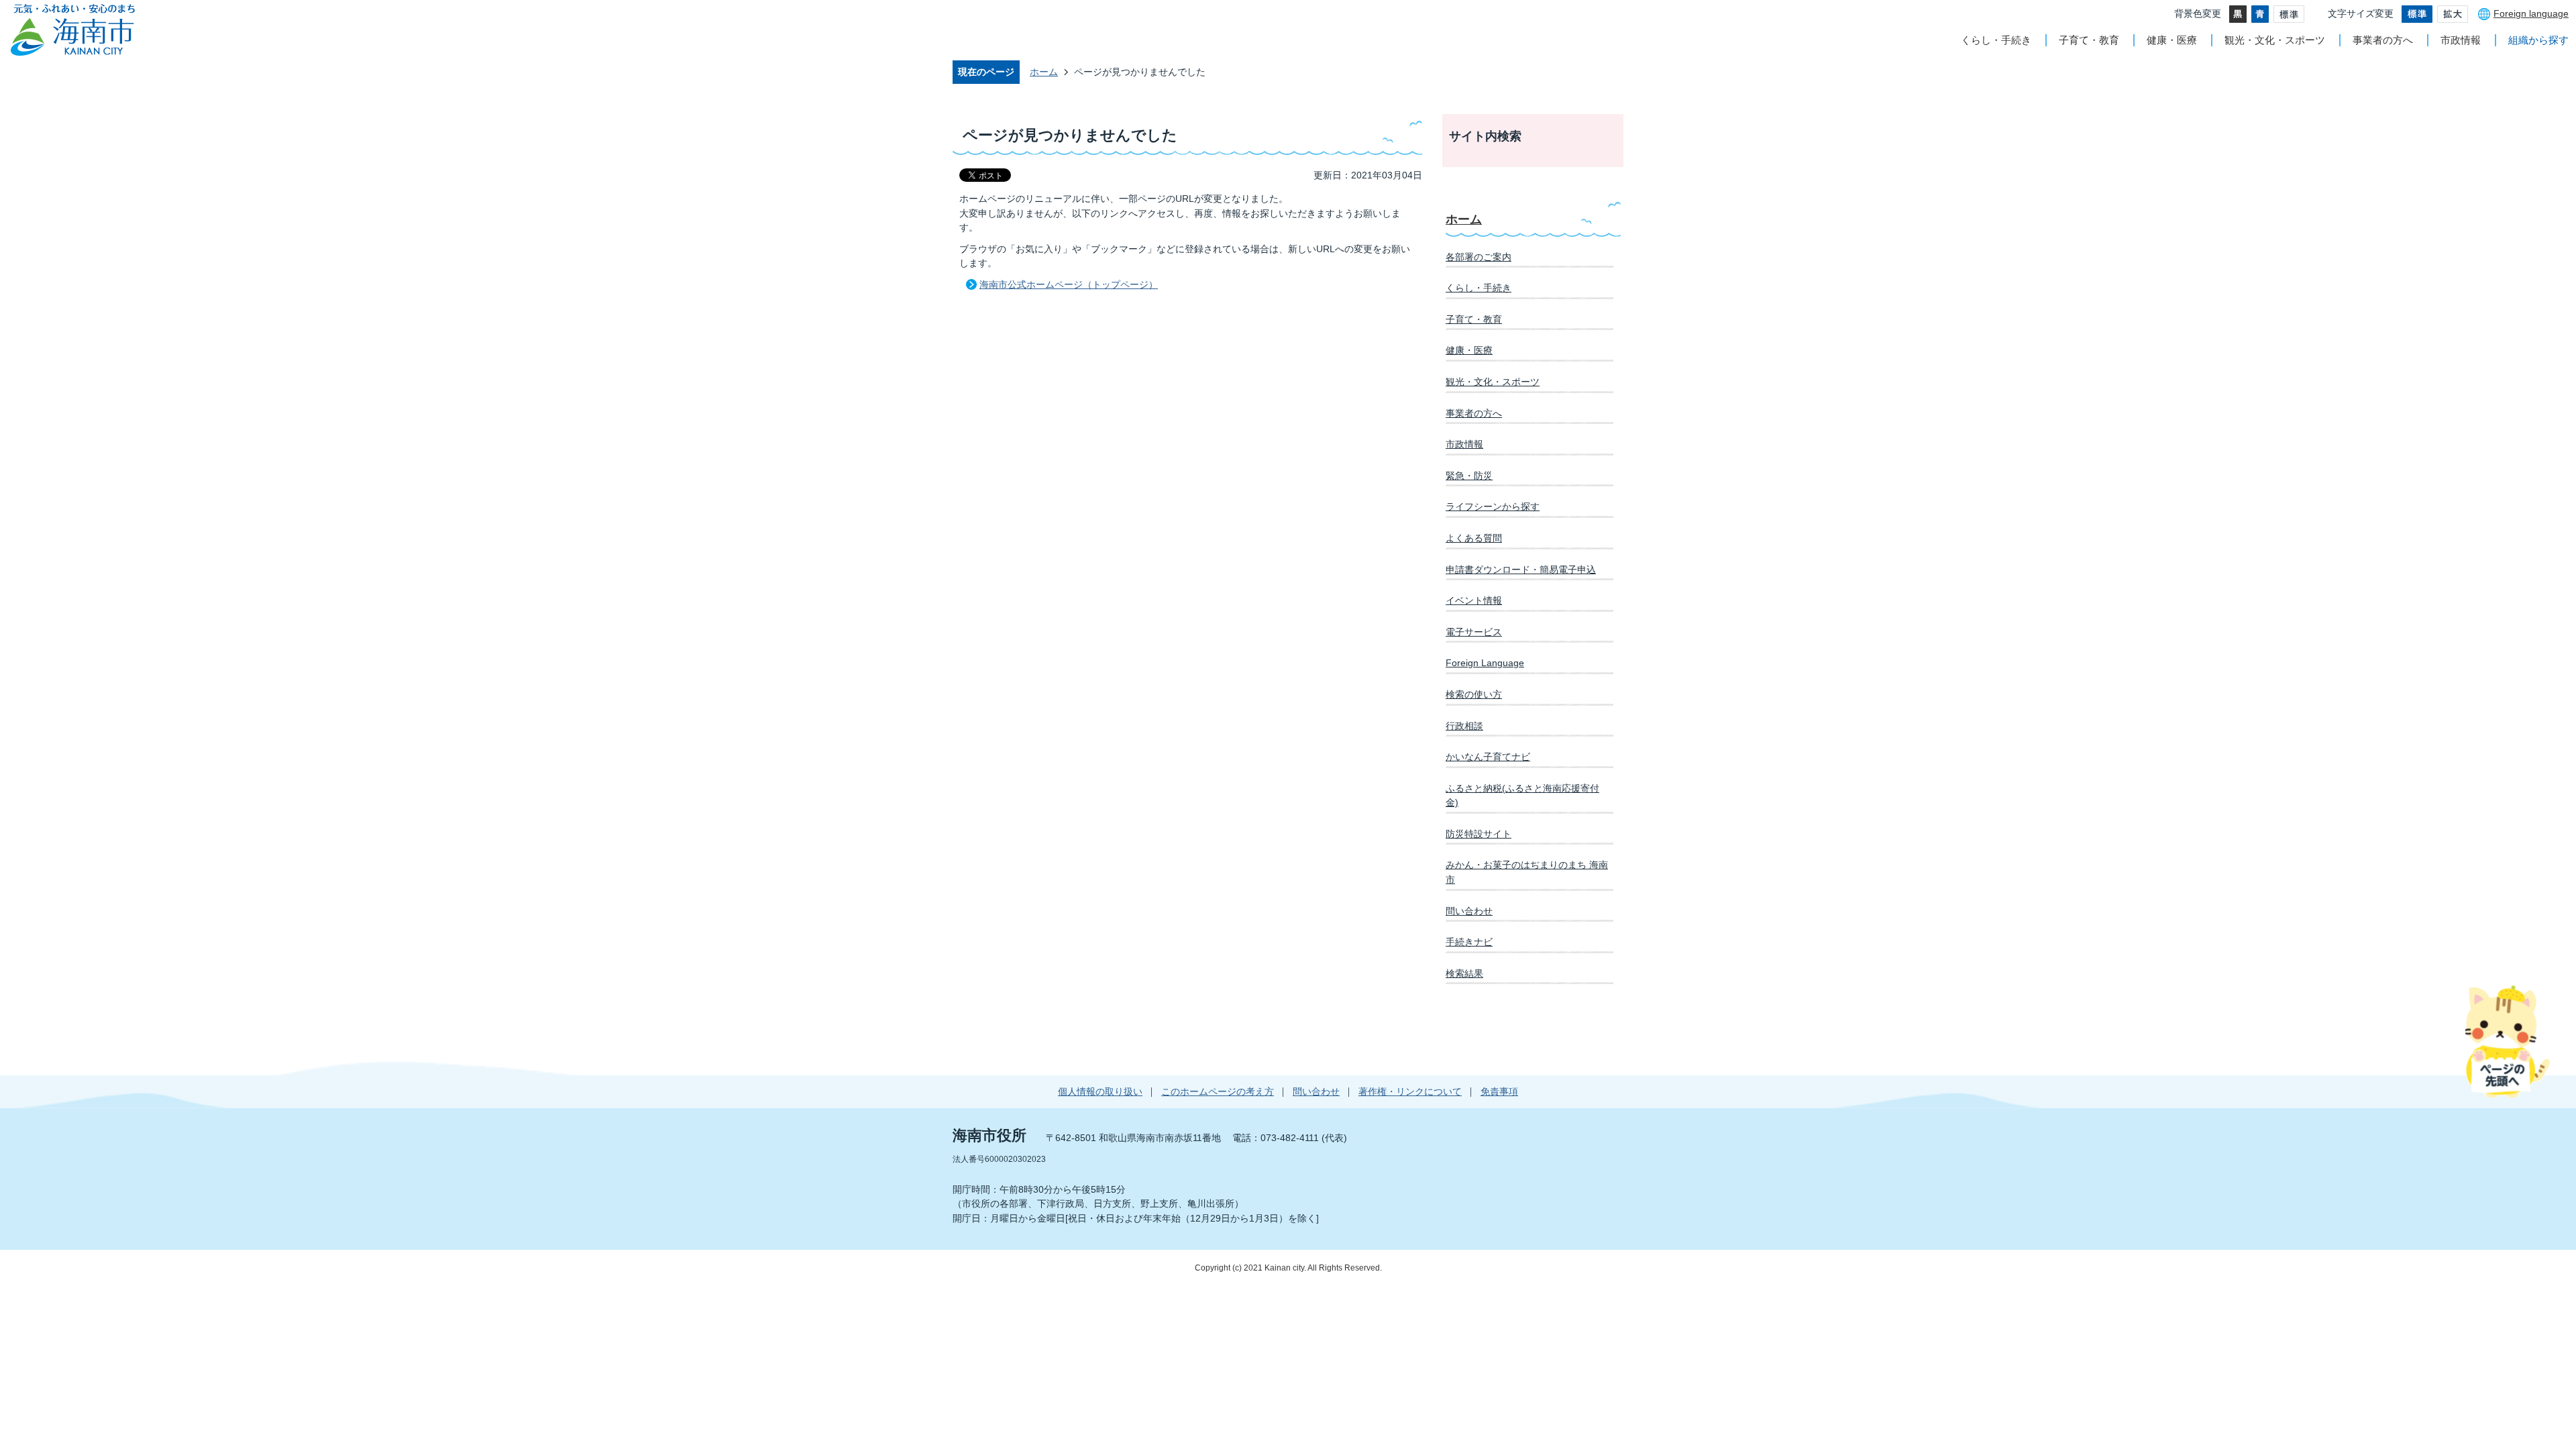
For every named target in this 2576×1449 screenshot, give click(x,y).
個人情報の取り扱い (1100, 1091)
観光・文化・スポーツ (2275, 40)
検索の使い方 (1474, 694)
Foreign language (2531, 13)
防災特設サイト (1479, 834)
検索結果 (1464, 973)
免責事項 (1499, 1091)
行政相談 (1464, 726)
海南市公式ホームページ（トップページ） (1069, 284)
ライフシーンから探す (1493, 506)
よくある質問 (1474, 538)
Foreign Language (1485, 663)
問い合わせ (1469, 911)
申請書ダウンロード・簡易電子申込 (1521, 570)
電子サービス (1474, 632)
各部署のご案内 (1479, 257)
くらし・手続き (1996, 40)
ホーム (1044, 72)
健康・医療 (2172, 40)
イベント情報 (1474, 600)
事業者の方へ (2383, 40)
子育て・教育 (2089, 40)
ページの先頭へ (2507, 1041)
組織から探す (2538, 40)
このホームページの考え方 (1218, 1091)
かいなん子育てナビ (1488, 757)
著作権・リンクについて (1410, 1091)
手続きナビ (1469, 942)
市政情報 (2461, 40)
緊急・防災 (1469, 476)
